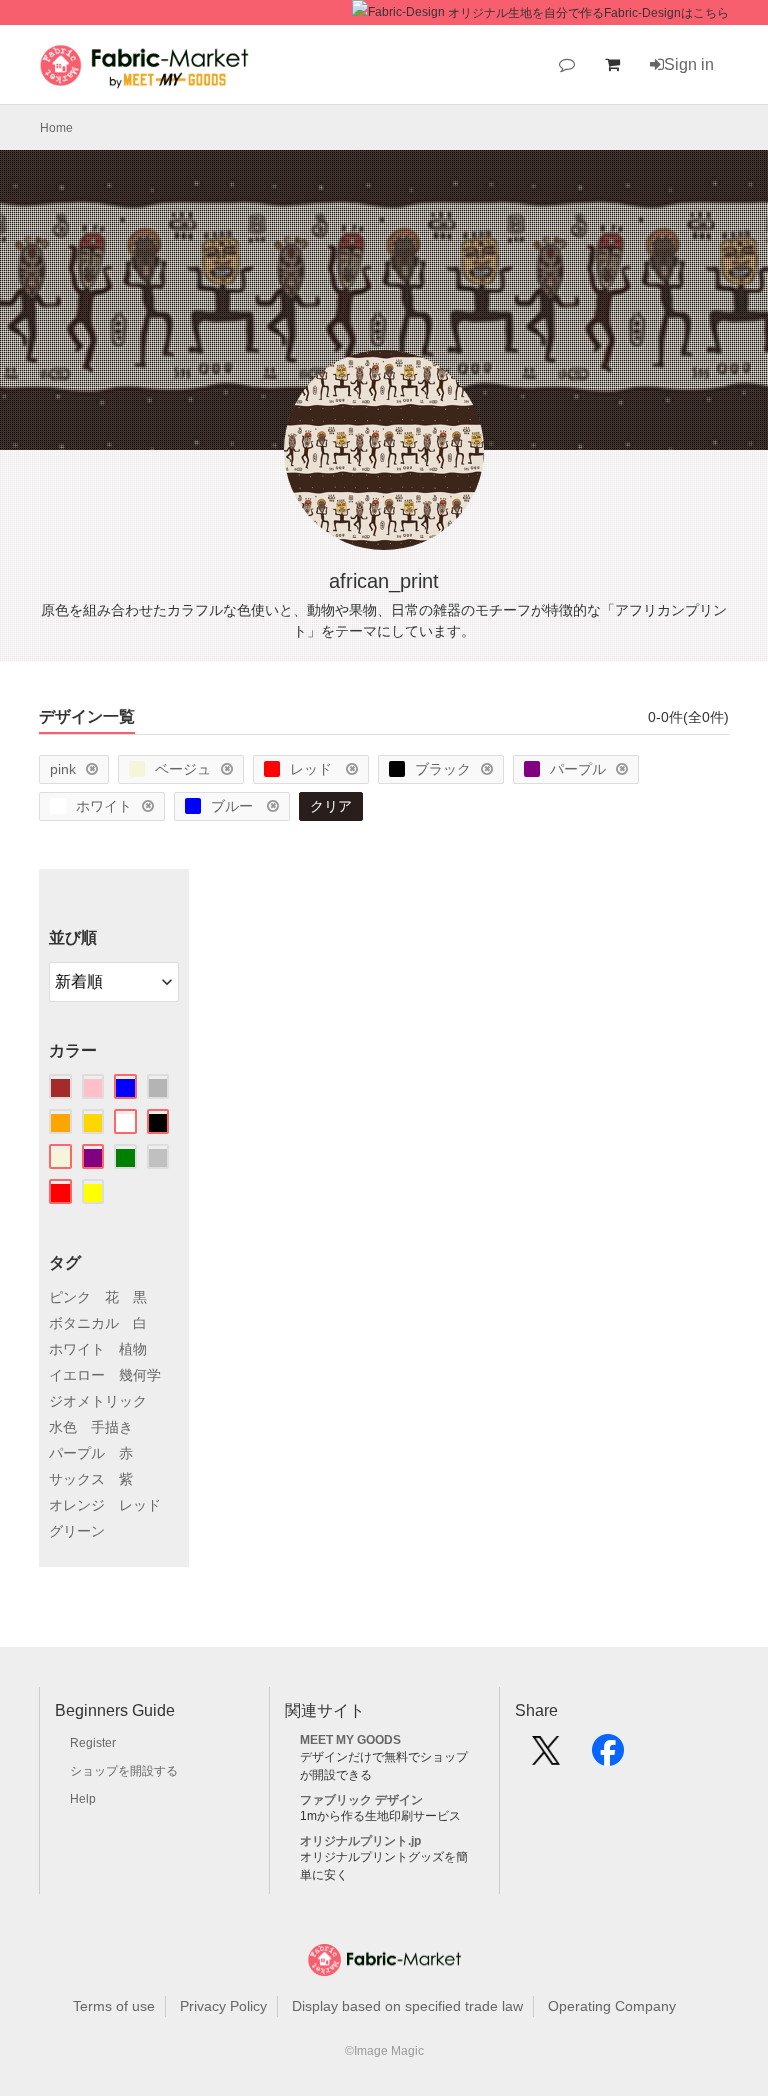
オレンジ (77, 1505)
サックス (77, 1479)
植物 (133, 1349)
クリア (331, 806)
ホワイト (104, 806)
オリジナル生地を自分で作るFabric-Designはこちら (588, 13)
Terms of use (114, 2006)
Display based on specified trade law (407, 2006)
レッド (313, 769)
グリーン (77, 1531)
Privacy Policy (223, 2006)
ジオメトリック (98, 1401)
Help (83, 1799)
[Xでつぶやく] (546, 1757)
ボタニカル (84, 1323)
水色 (63, 1427)
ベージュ (183, 769)
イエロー (77, 1375)
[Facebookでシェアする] (608, 1757)
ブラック (443, 769)
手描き (112, 1427)
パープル (578, 769)
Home (56, 128)
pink (63, 769)
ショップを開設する (124, 1771)
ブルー (234, 806)
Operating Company (612, 2006)
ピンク (70, 1297)
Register (93, 1743)
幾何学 (140, 1375)
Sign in (689, 64)
